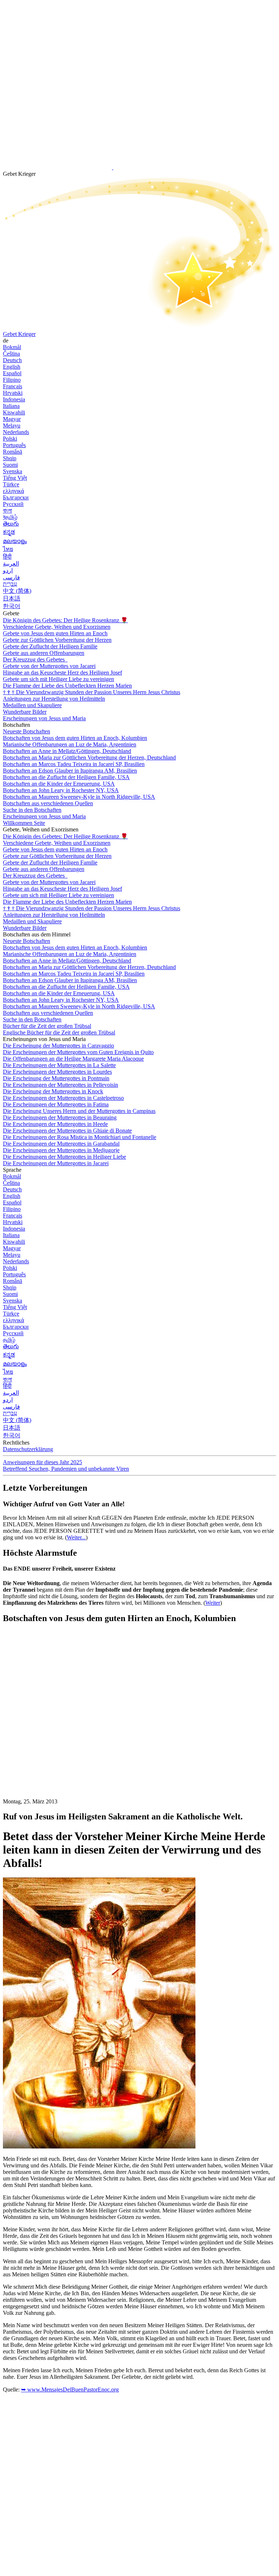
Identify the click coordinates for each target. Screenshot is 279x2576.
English (12, 367)
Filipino (12, 380)
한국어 (12, 606)
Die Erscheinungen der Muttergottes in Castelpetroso (63, 1098)
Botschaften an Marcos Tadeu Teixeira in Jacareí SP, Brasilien (74, 764)
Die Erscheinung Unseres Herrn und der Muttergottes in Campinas (79, 1111)
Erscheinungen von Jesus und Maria (44, 718)
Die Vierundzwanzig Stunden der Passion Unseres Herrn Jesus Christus (92, 692)
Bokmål (12, 347)
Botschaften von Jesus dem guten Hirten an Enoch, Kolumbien (75, 738)
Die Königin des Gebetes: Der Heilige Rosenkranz (65, 620)
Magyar (12, 419)
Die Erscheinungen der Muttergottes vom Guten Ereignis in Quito (78, 1052)
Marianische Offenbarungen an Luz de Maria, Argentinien (70, 744)
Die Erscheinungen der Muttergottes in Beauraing (60, 1117)
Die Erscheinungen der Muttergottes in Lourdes (57, 1072)
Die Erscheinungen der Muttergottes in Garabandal (61, 1144)
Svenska (13, 471)
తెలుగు (11, 524)
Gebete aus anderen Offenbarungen (44, 653)
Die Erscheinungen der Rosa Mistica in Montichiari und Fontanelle (80, 1137)
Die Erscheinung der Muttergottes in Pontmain (56, 1078)
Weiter (213, 1603)
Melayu (12, 426)
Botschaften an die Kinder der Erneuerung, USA (59, 784)
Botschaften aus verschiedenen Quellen (48, 803)
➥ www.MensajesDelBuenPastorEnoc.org (70, 2389)
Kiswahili (14, 412)
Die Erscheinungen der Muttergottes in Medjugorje (61, 1150)
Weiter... (76, 1537)
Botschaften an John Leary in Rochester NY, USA (61, 790)
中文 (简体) (17, 591)
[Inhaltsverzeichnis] (57, 1739)
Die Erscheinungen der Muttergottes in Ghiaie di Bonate (67, 1131)
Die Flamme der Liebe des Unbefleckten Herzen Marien (67, 686)
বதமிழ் (10, 517)
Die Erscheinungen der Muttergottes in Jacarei (56, 1163)
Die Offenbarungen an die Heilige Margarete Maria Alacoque (73, 1059)
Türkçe (11, 484)
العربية (11, 564)
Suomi (10, 465)
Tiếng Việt (15, 478)
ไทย (8, 549)
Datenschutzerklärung (28, 1449)
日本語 (12, 598)
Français (13, 386)
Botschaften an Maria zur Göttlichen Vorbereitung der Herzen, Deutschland (89, 758)
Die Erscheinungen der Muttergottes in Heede (55, 1124)
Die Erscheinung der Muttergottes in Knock (53, 1091)
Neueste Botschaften (27, 731)
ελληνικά (13, 491)
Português (14, 445)
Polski (10, 439)
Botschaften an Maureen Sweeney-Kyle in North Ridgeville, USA (79, 797)
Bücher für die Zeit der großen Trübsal (47, 1026)
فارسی (11, 577)
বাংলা (7, 511)
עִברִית (10, 584)
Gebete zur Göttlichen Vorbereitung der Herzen (57, 640)
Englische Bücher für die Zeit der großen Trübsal (59, 1032)
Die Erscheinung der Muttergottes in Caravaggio (58, 1046)
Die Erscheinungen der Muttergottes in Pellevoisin (60, 1085)
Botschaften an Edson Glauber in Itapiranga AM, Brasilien (70, 771)
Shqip (10, 458)
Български (16, 497)
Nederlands (16, 432)
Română (13, 452)
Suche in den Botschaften (32, 810)
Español (12, 373)
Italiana (11, 406)
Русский (13, 504)
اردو (8, 570)
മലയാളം (15, 541)
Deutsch (12, 360)
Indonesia (14, 399)
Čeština (11, 354)
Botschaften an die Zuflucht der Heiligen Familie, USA (66, 777)
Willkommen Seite (24, 823)
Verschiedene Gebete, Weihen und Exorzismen (57, 627)
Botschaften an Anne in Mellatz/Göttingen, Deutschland (67, 751)
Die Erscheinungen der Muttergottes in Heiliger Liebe (64, 1157)
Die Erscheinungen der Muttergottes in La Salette (59, 1065)
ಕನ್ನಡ (9, 532)
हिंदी (7, 557)
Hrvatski (13, 393)
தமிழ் (9, 1340)
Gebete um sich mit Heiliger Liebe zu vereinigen (58, 679)
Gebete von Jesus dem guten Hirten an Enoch (55, 633)
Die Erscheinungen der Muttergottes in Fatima (56, 1104)
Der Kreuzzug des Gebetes (35, 659)
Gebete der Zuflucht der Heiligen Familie (50, 646)
